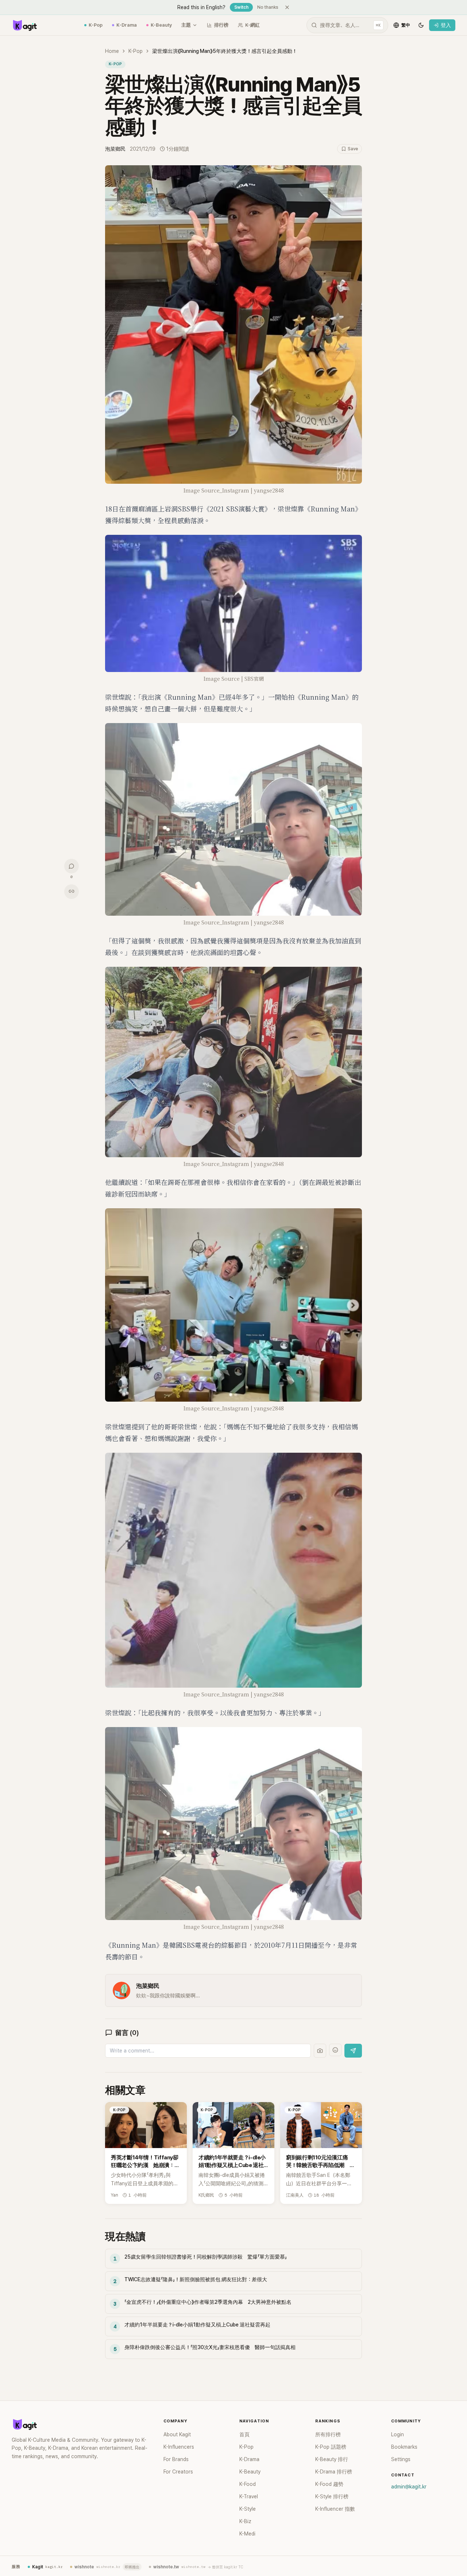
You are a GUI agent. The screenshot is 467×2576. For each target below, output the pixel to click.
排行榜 (221, 25)
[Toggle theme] (421, 25)
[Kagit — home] (24, 25)
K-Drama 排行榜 (334, 2472)
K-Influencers (179, 2447)
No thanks (268, 7)
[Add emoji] (335, 2050)
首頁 (244, 2434)
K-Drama (127, 25)
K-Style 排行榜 (332, 2496)
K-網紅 (252, 25)
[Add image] (320, 2051)
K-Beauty (161, 25)
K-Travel (249, 2496)
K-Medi (247, 2534)
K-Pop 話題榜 (331, 2447)
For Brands (176, 2459)
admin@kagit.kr (409, 2487)
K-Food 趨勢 (329, 2484)
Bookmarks (404, 2447)
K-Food (248, 2484)
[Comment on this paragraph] (372, 171)
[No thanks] (287, 7)
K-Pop (96, 25)
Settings (401, 2459)
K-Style (248, 2509)
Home (112, 51)
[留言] (72, 866)
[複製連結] (72, 891)
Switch (241, 7)
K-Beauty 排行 (332, 2459)
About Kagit (177, 2434)
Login (397, 2434)
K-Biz (245, 2521)
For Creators (178, 2472)
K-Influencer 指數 (335, 2509)
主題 (186, 25)
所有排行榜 (328, 2434)
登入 (446, 25)
